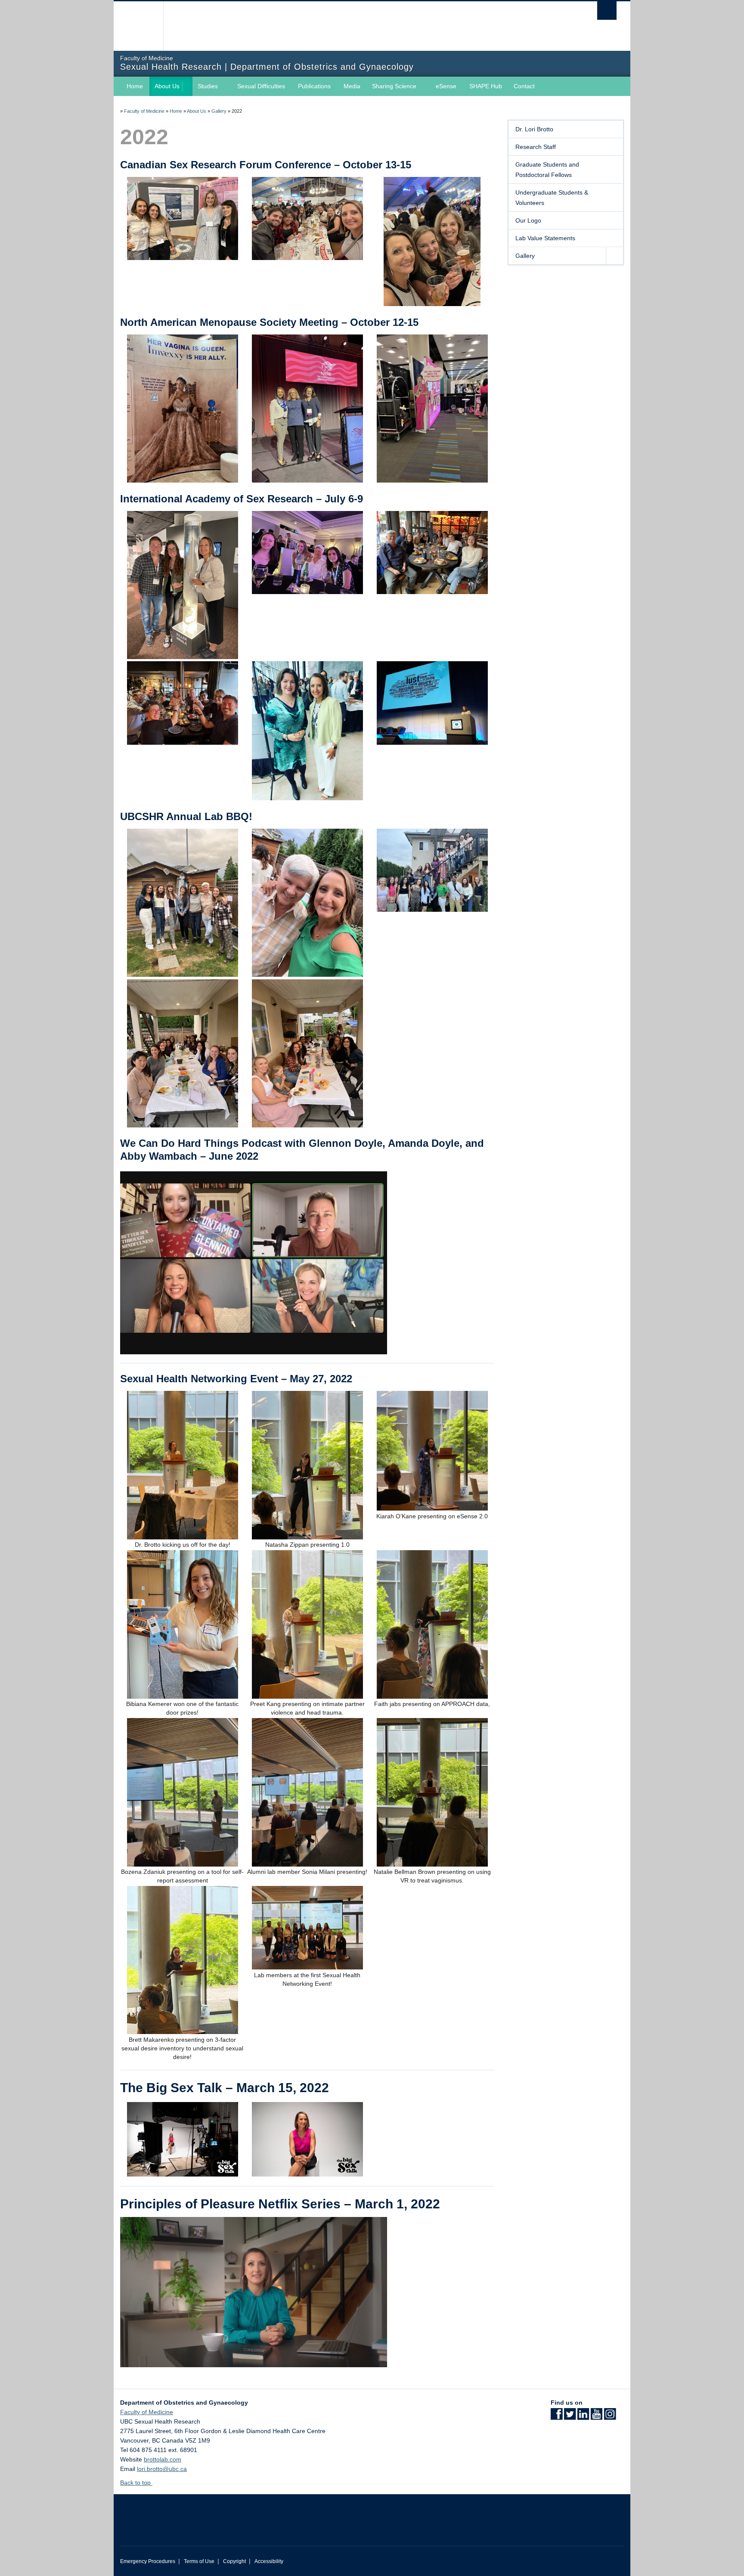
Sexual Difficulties (261, 86)
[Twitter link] (570, 2417)
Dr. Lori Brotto (534, 129)
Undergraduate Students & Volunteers (552, 198)
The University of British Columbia (138, 26)
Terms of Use (199, 2561)
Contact (524, 86)
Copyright (234, 2561)
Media (352, 86)
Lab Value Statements (545, 238)
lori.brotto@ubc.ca (162, 2469)
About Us (167, 86)
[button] (614, 256)
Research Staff (536, 147)
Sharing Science (394, 86)
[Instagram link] (610, 2417)
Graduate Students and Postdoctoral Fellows (547, 170)
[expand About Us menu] (187, 87)
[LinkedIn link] (583, 2417)
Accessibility (269, 2561)
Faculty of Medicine (144, 111)
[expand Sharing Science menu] (424, 87)
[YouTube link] (597, 2417)
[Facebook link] (556, 2417)
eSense (446, 86)
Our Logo (528, 220)
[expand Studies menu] (226, 87)
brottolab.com (163, 2459)
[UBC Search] (607, 11)
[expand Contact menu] (542, 87)
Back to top (136, 2483)
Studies (208, 86)
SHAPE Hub (486, 86)
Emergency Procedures (148, 2561)
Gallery (219, 111)
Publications (314, 86)
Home (135, 86)
